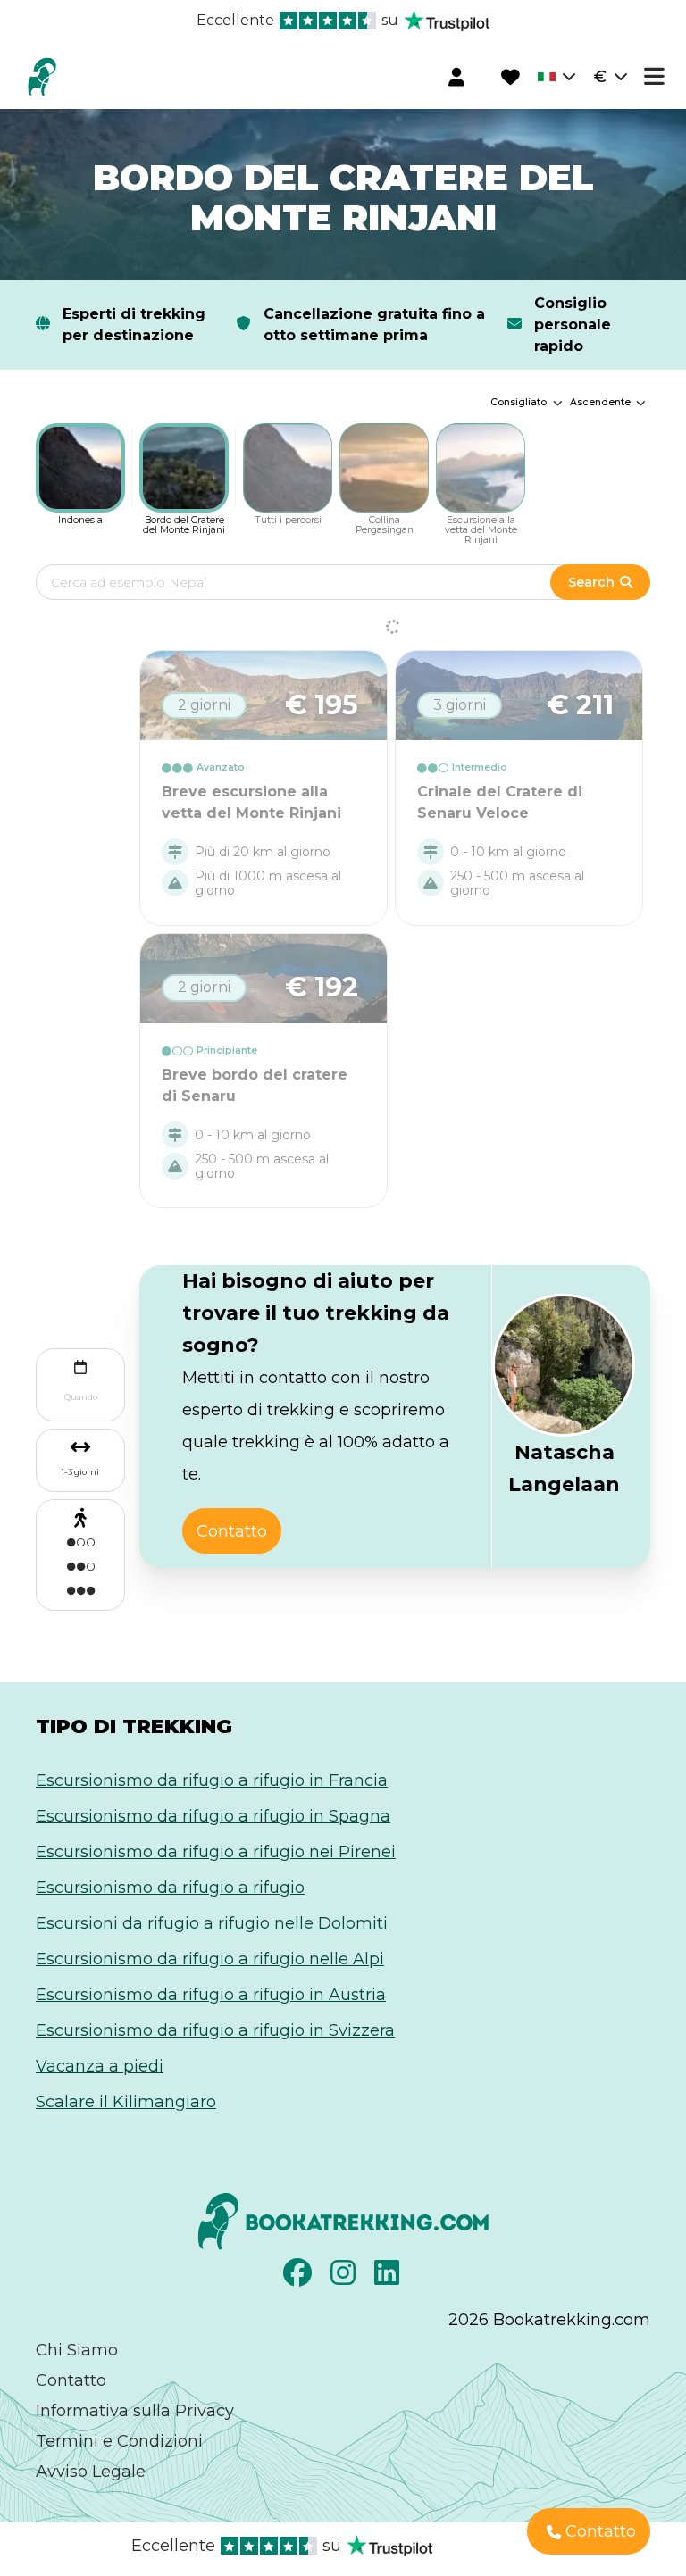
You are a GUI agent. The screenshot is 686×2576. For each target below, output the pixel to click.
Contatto (71, 2380)
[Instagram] (345, 2278)
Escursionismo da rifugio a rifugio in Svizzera (215, 2030)
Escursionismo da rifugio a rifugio (170, 1888)
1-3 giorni (80, 1472)
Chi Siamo (77, 2350)
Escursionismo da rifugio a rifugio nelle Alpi (210, 1959)
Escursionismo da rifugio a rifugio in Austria (211, 1995)
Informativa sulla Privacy (135, 2411)
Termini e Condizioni (119, 2441)
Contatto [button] (232, 1531)
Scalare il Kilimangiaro (126, 2102)
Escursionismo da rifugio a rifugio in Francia (212, 1780)
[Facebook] (300, 2278)
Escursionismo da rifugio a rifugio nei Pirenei (216, 1852)
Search (591, 582)
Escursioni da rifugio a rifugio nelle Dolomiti (212, 1923)
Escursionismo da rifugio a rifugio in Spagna (213, 1816)
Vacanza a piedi (100, 2066)
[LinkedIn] (389, 2278)
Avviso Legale (91, 2472)
